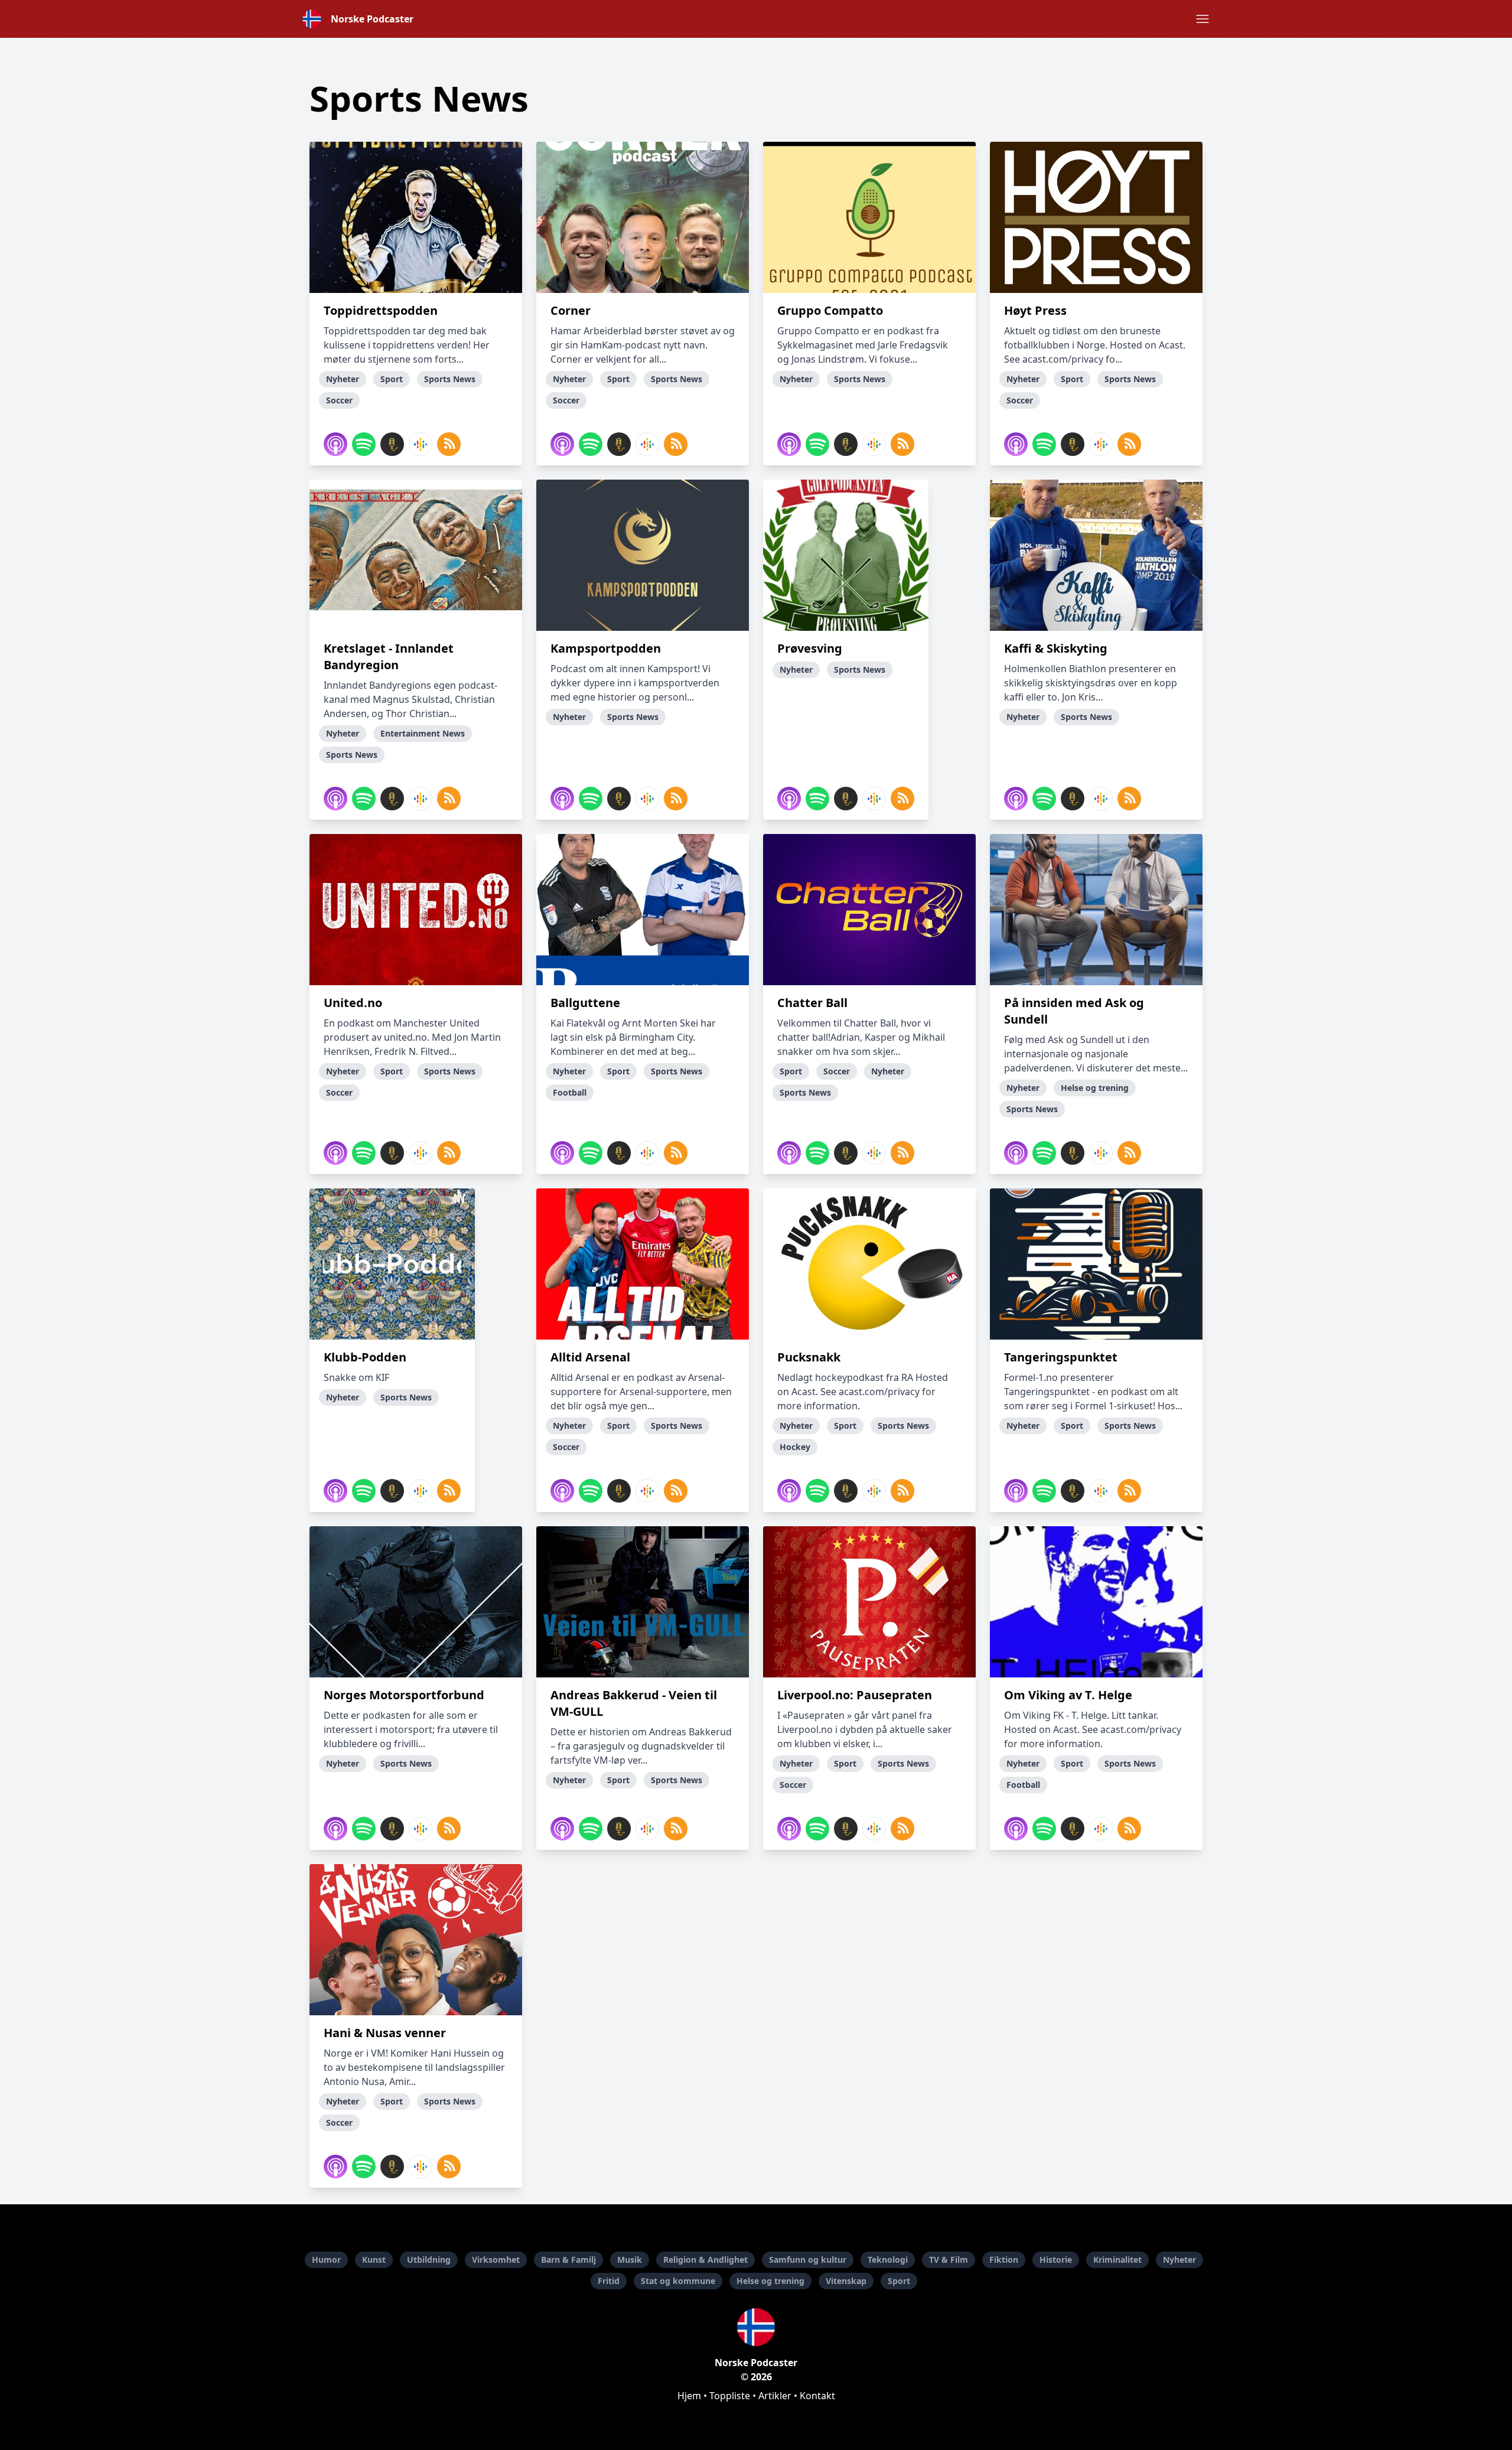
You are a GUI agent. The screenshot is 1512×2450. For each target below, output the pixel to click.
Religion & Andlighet (706, 2260)
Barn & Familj (568, 2260)
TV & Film (949, 2260)
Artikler (775, 2396)
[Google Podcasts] (421, 444)
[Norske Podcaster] (756, 2327)
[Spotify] (364, 444)
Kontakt (817, 2396)
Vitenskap (846, 2281)
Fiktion (1004, 2260)
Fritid (609, 2281)
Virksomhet (496, 2260)
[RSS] (449, 444)
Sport (899, 2281)
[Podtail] (392, 444)
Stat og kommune (678, 2281)
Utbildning (429, 2260)
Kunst (374, 2260)
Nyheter (1179, 2260)
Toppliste (730, 2396)
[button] (1203, 19)
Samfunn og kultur (808, 2260)
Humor (326, 2260)
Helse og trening (770, 2281)
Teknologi (888, 2260)
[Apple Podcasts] (335, 444)
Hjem (689, 2396)
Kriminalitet (1117, 2260)
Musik (630, 2260)
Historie (1056, 2260)
